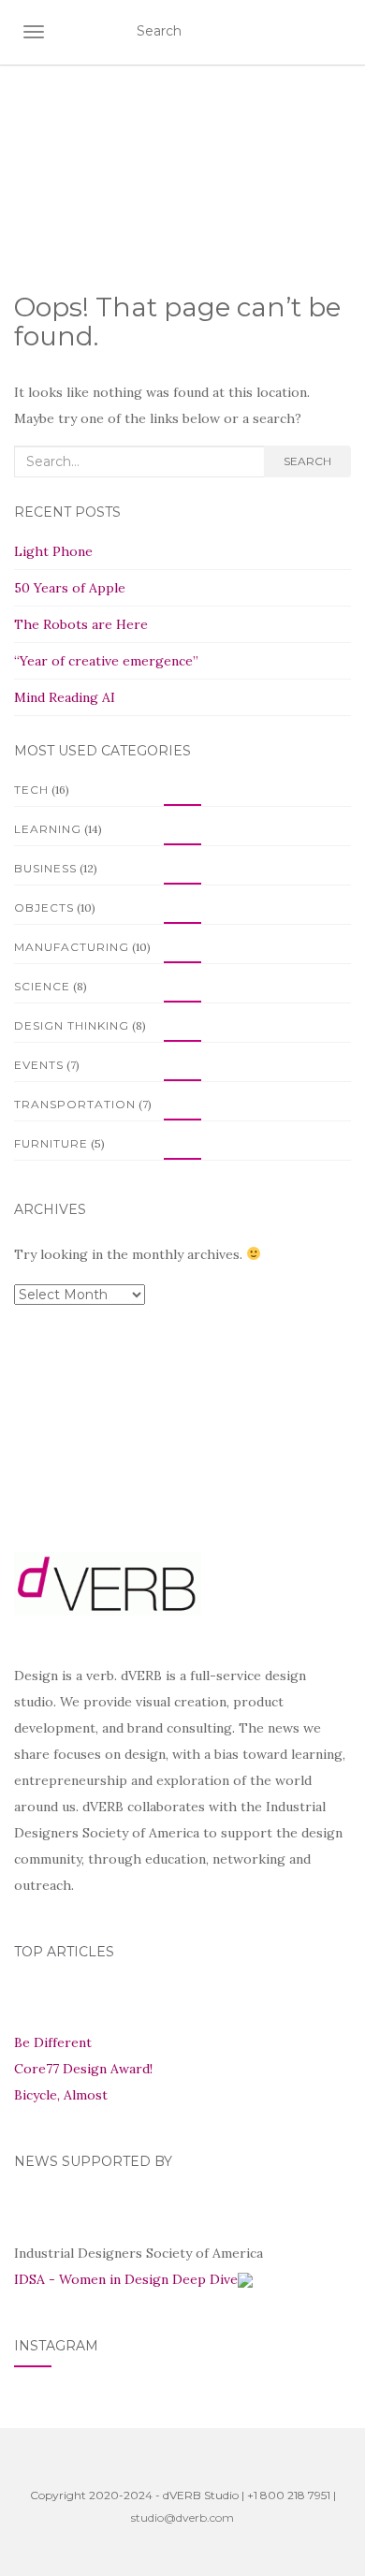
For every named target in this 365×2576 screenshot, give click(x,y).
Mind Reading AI (65, 697)
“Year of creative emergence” (106, 661)
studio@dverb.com (182, 2517)
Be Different (53, 2042)
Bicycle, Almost (61, 2095)
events (39, 1065)
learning (48, 829)
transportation (75, 1104)
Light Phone (53, 551)
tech (31, 790)
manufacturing (72, 947)
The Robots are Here (81, 624)
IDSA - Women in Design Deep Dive (126, 2279)
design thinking (72, 1025)
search (307, 461)
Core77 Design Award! (83, 2069)
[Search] (339, 32)
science (42, 986)
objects (44, 907)
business (45, 868)
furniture (51, 1143)
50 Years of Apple (70, 588)
